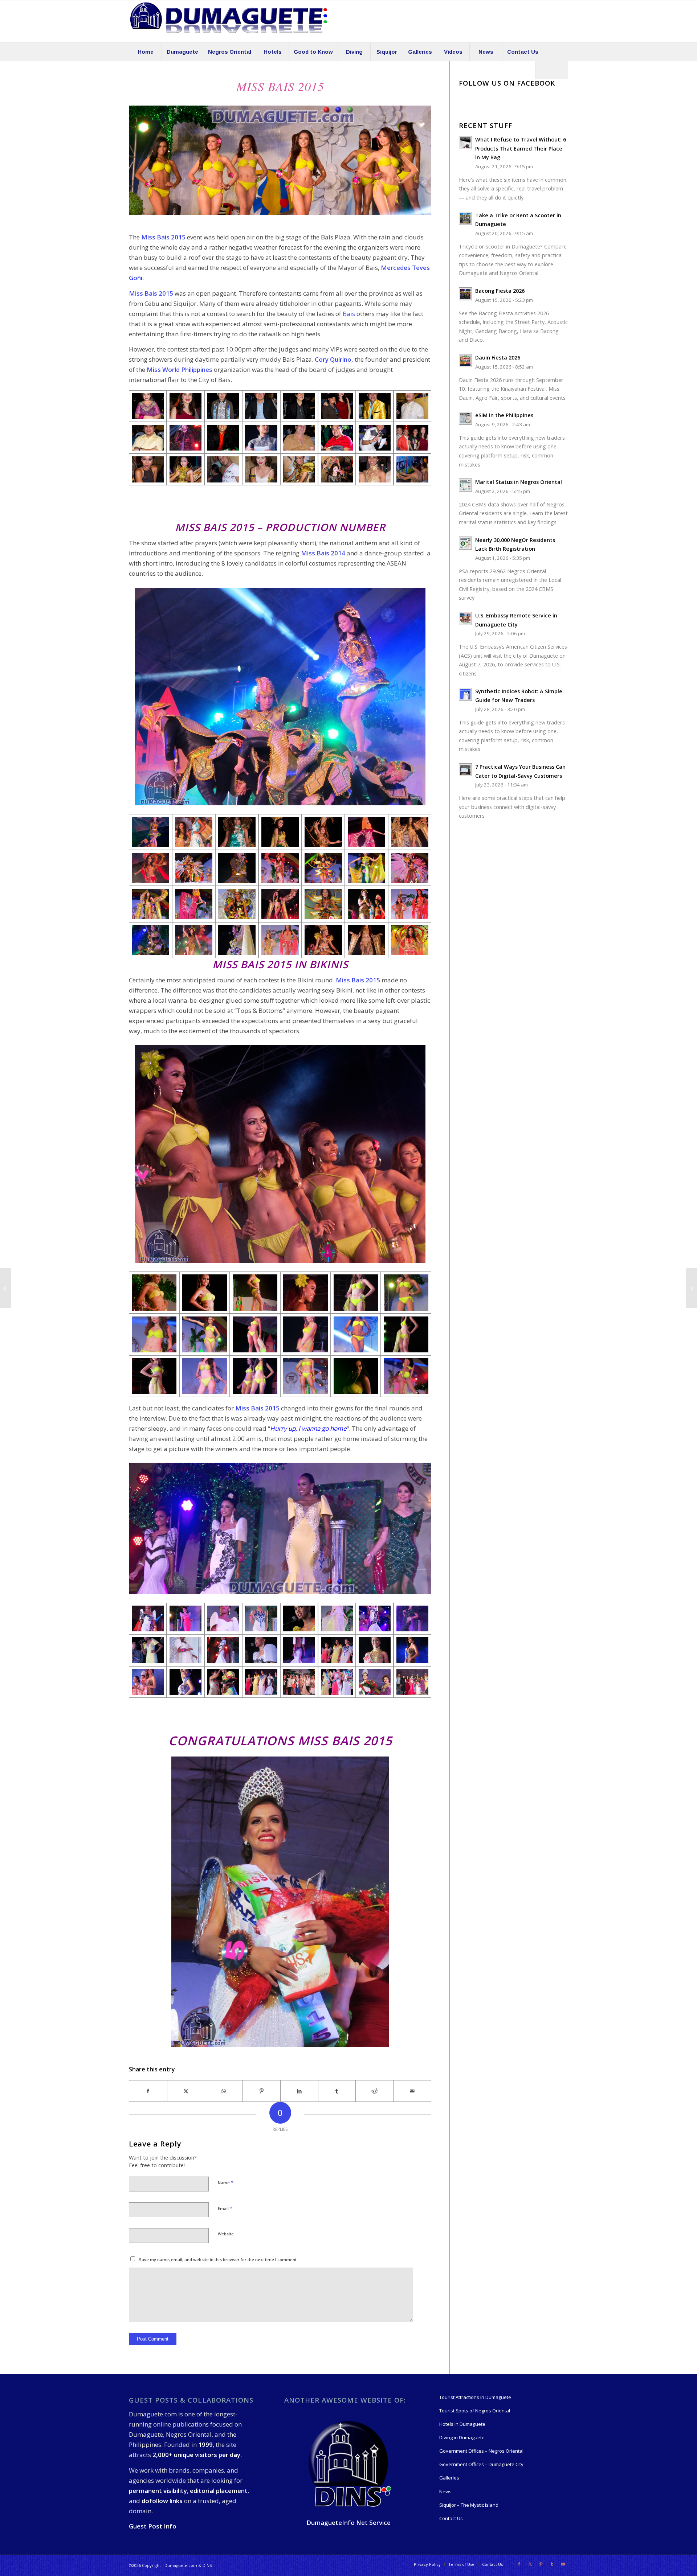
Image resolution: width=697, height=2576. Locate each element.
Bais (349, 314)
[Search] (552, 70)
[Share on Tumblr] (337, 2091)
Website (226, 2234)
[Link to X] (530, 2564)
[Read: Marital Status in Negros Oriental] (465, 485)
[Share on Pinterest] (262, 2091)
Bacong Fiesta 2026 (500, 291)
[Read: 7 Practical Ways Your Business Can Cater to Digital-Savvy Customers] (465, 770)
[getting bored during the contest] (412, 469)
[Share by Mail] (412, 2091)
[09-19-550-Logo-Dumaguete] (229, 21)
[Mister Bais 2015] (6, 1288)
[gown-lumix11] (412, 1682)
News (445, 2491)
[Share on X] (186, 2091)
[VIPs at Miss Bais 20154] (337, 438)
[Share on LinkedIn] (299, 2091)
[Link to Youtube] (563, 2564)
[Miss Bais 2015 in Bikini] (154, 1292)
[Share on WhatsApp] (224, 2091)
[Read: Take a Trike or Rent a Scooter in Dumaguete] (465, 218)
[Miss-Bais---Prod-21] (366, 868)
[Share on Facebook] (148, 2091)
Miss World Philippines (180, 369)
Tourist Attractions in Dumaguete (475, 2397)
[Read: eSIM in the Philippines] (465, 418)
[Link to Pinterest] (541, 2564)
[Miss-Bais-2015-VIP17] (299, 469)
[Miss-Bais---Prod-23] (150, 904)
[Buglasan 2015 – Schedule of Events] (691, 1288)
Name (226, 2182)
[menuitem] (145, 52)
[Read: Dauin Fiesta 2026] (465, 361)
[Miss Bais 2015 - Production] (194, 832)
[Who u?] (186, 438)
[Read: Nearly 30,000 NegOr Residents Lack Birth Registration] (465, 543)
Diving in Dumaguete (462, 2437)
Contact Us (451, 2518)
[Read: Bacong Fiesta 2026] (465, 294)
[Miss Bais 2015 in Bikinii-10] (356, 1334)
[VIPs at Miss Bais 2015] (148, 406)
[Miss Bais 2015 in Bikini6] (255, 1292)
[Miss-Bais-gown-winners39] (223, 1682)
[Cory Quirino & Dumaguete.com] (337, 406)
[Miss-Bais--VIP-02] (150, 832)
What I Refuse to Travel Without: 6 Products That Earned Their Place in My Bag (521, 148)
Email (225, 2208)
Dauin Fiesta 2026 (498, 358)
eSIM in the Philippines (504, 415)
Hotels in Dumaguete (462, 2424)
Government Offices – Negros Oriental (481, 2451)
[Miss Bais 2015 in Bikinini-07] (356, 1376)
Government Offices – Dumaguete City (481, 2464)
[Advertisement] (261, 502)
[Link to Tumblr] (552, 2564)
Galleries (449, 2478)
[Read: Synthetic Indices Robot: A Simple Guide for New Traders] (465, 694)
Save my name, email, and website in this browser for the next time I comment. (218, 2259)
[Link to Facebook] (519, 2564)
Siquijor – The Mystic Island (469, 2505)
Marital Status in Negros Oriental (519, 482)
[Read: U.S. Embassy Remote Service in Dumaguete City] (465, 619)
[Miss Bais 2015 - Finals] (148, 1618)
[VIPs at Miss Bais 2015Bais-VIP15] (375, 438)
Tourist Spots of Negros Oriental (475, 2411)
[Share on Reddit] (374, 2091)
